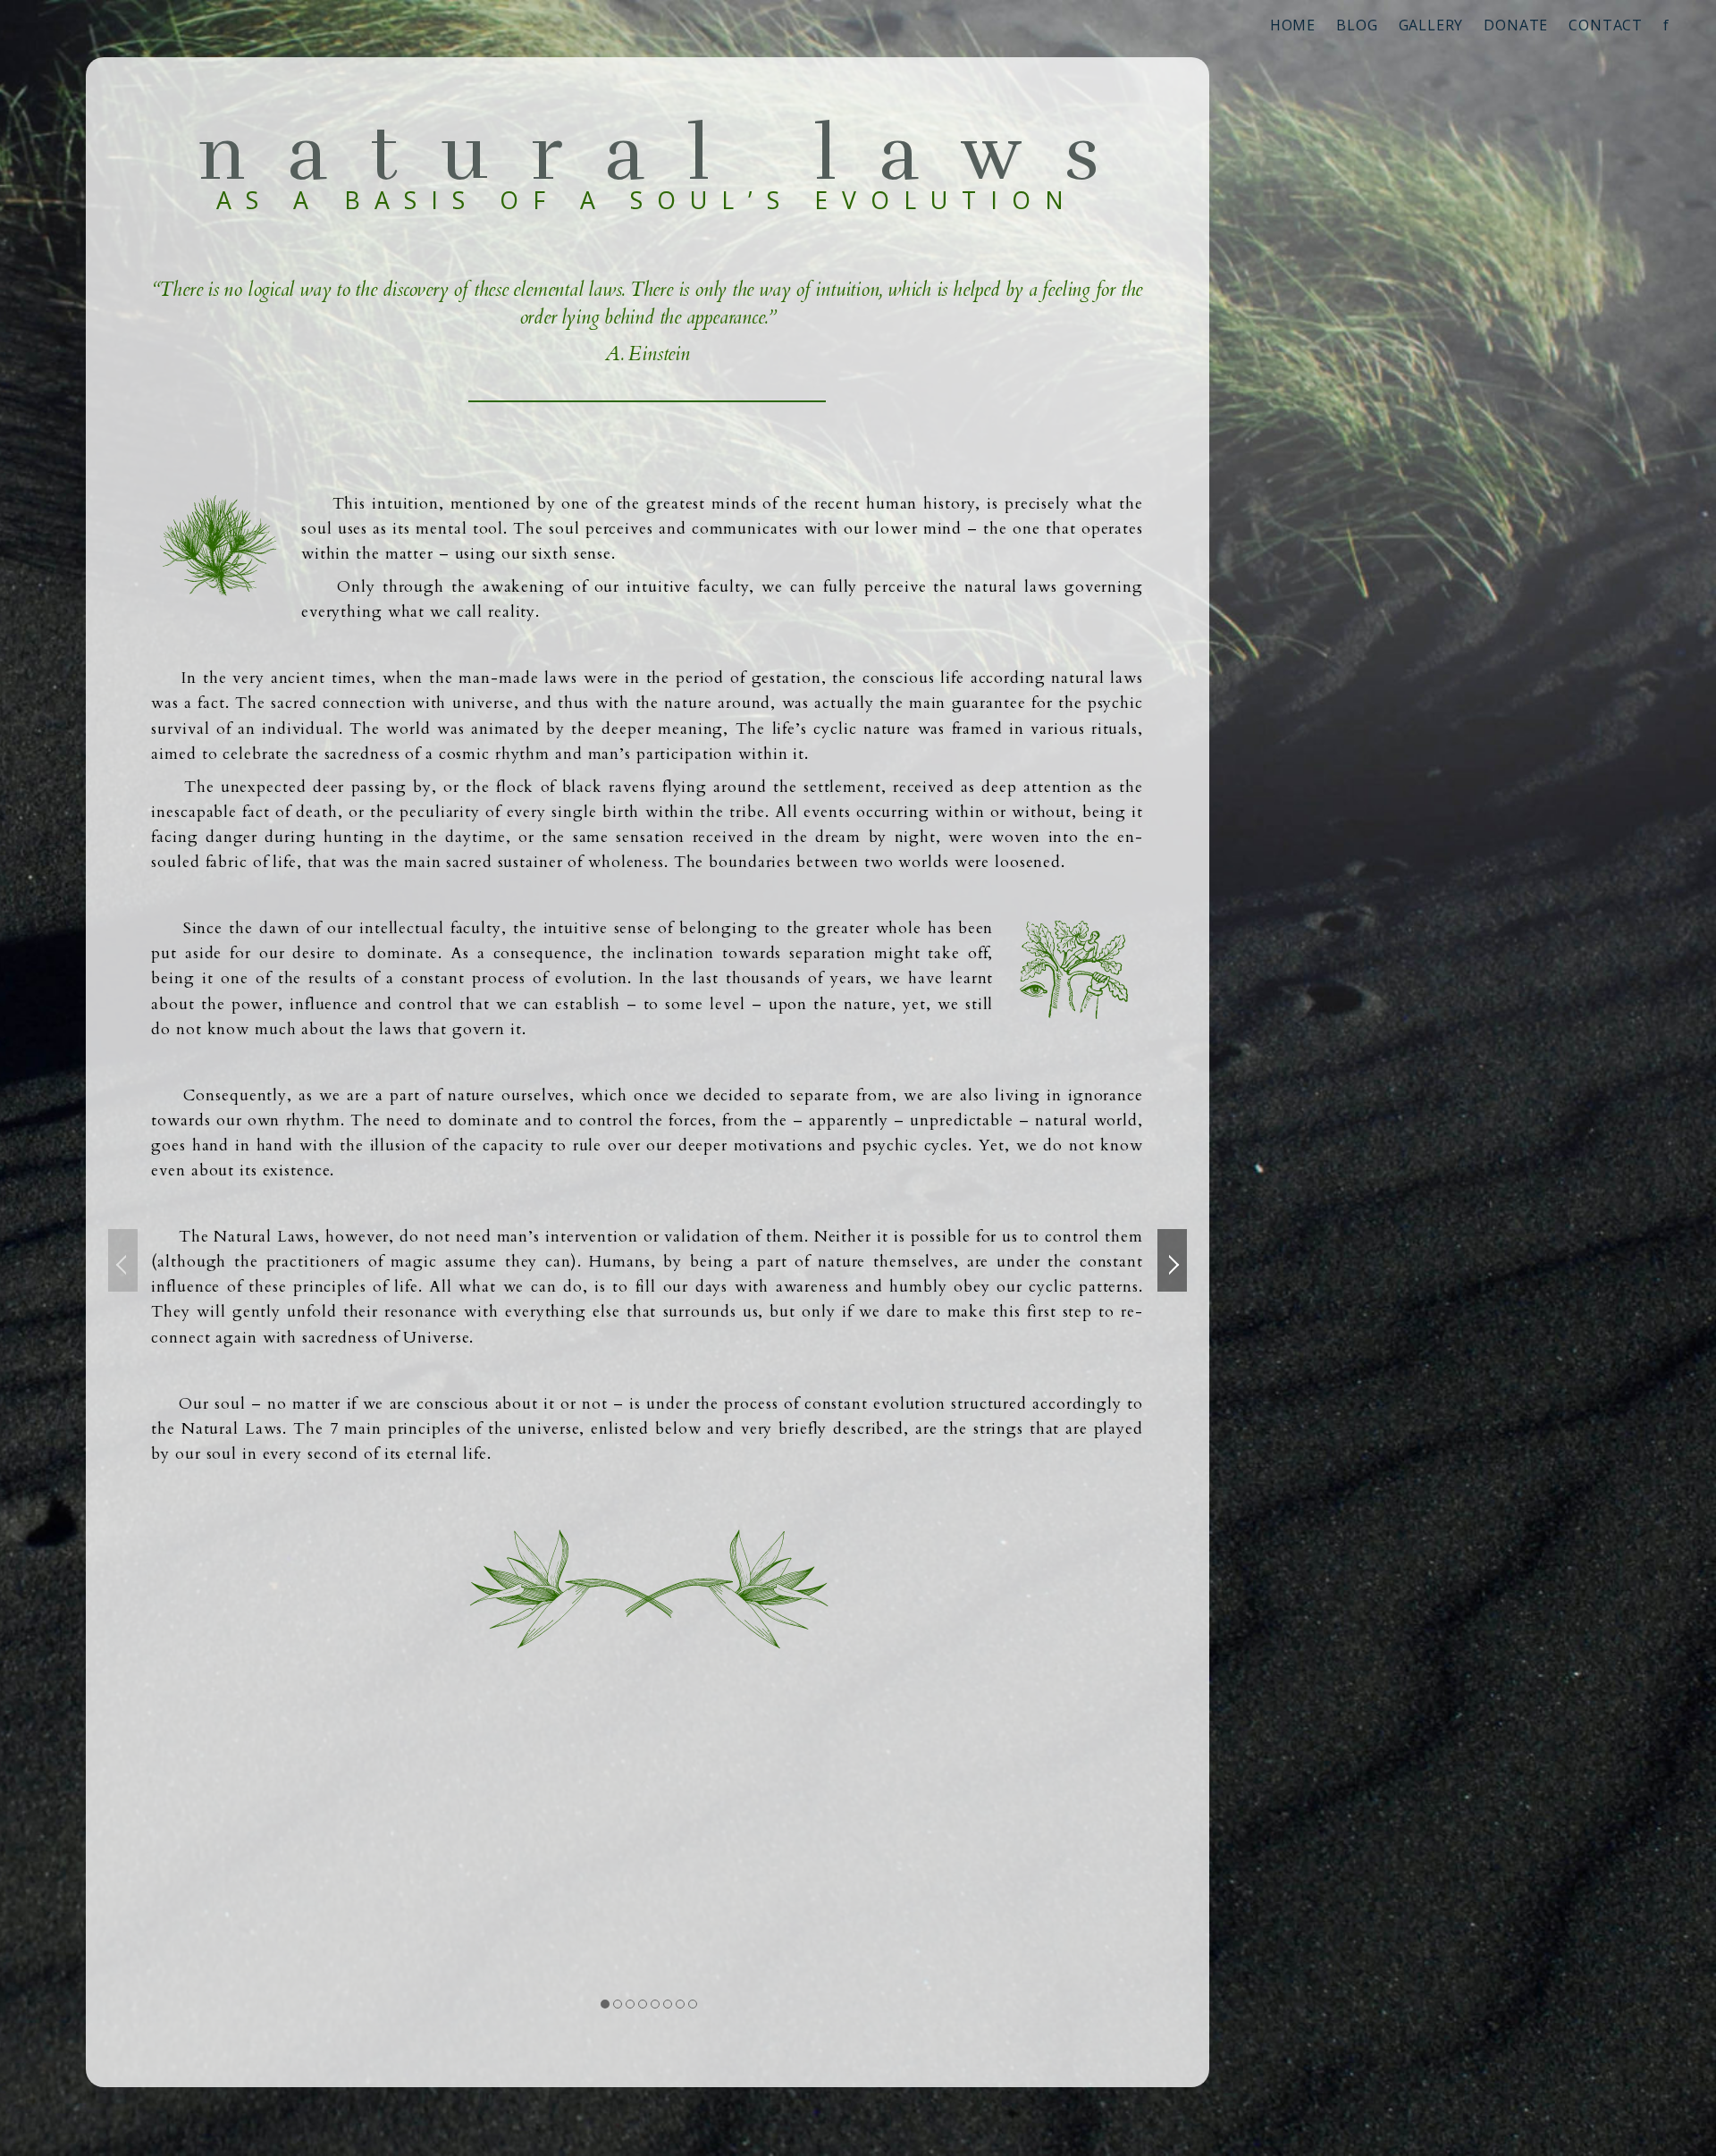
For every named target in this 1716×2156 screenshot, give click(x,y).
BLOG (1357, 25)
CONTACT (1606, 25)
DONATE (1516, 25)
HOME (1293, 25)
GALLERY (1431, 25)
